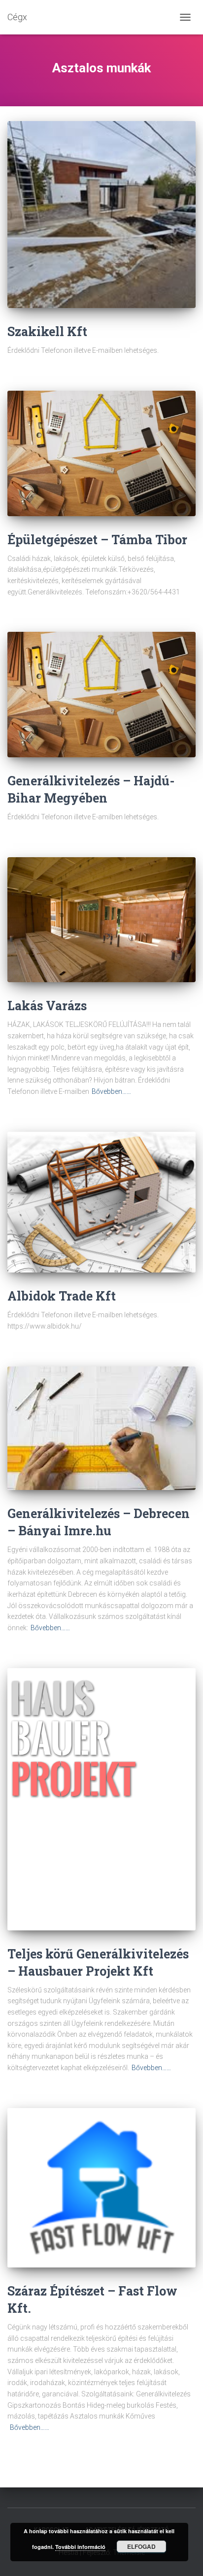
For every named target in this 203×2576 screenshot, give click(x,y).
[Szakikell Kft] (101, 215)
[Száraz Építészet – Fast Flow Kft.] (101, 2188)
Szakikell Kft (47, 331)
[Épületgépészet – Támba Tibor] (101, 453)
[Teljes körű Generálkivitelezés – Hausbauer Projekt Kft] (101, 1799)
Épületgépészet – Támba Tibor (97, 540)
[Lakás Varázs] (101, 920)
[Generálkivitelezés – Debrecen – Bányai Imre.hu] (101, 1428)
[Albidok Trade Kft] (101, 1202)
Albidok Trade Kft (62, 1296)
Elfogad (141, 2546)
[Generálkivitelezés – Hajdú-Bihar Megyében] (101, 695)
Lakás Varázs (47, 1006)
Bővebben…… (111, 1091)
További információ (80, 2547)
